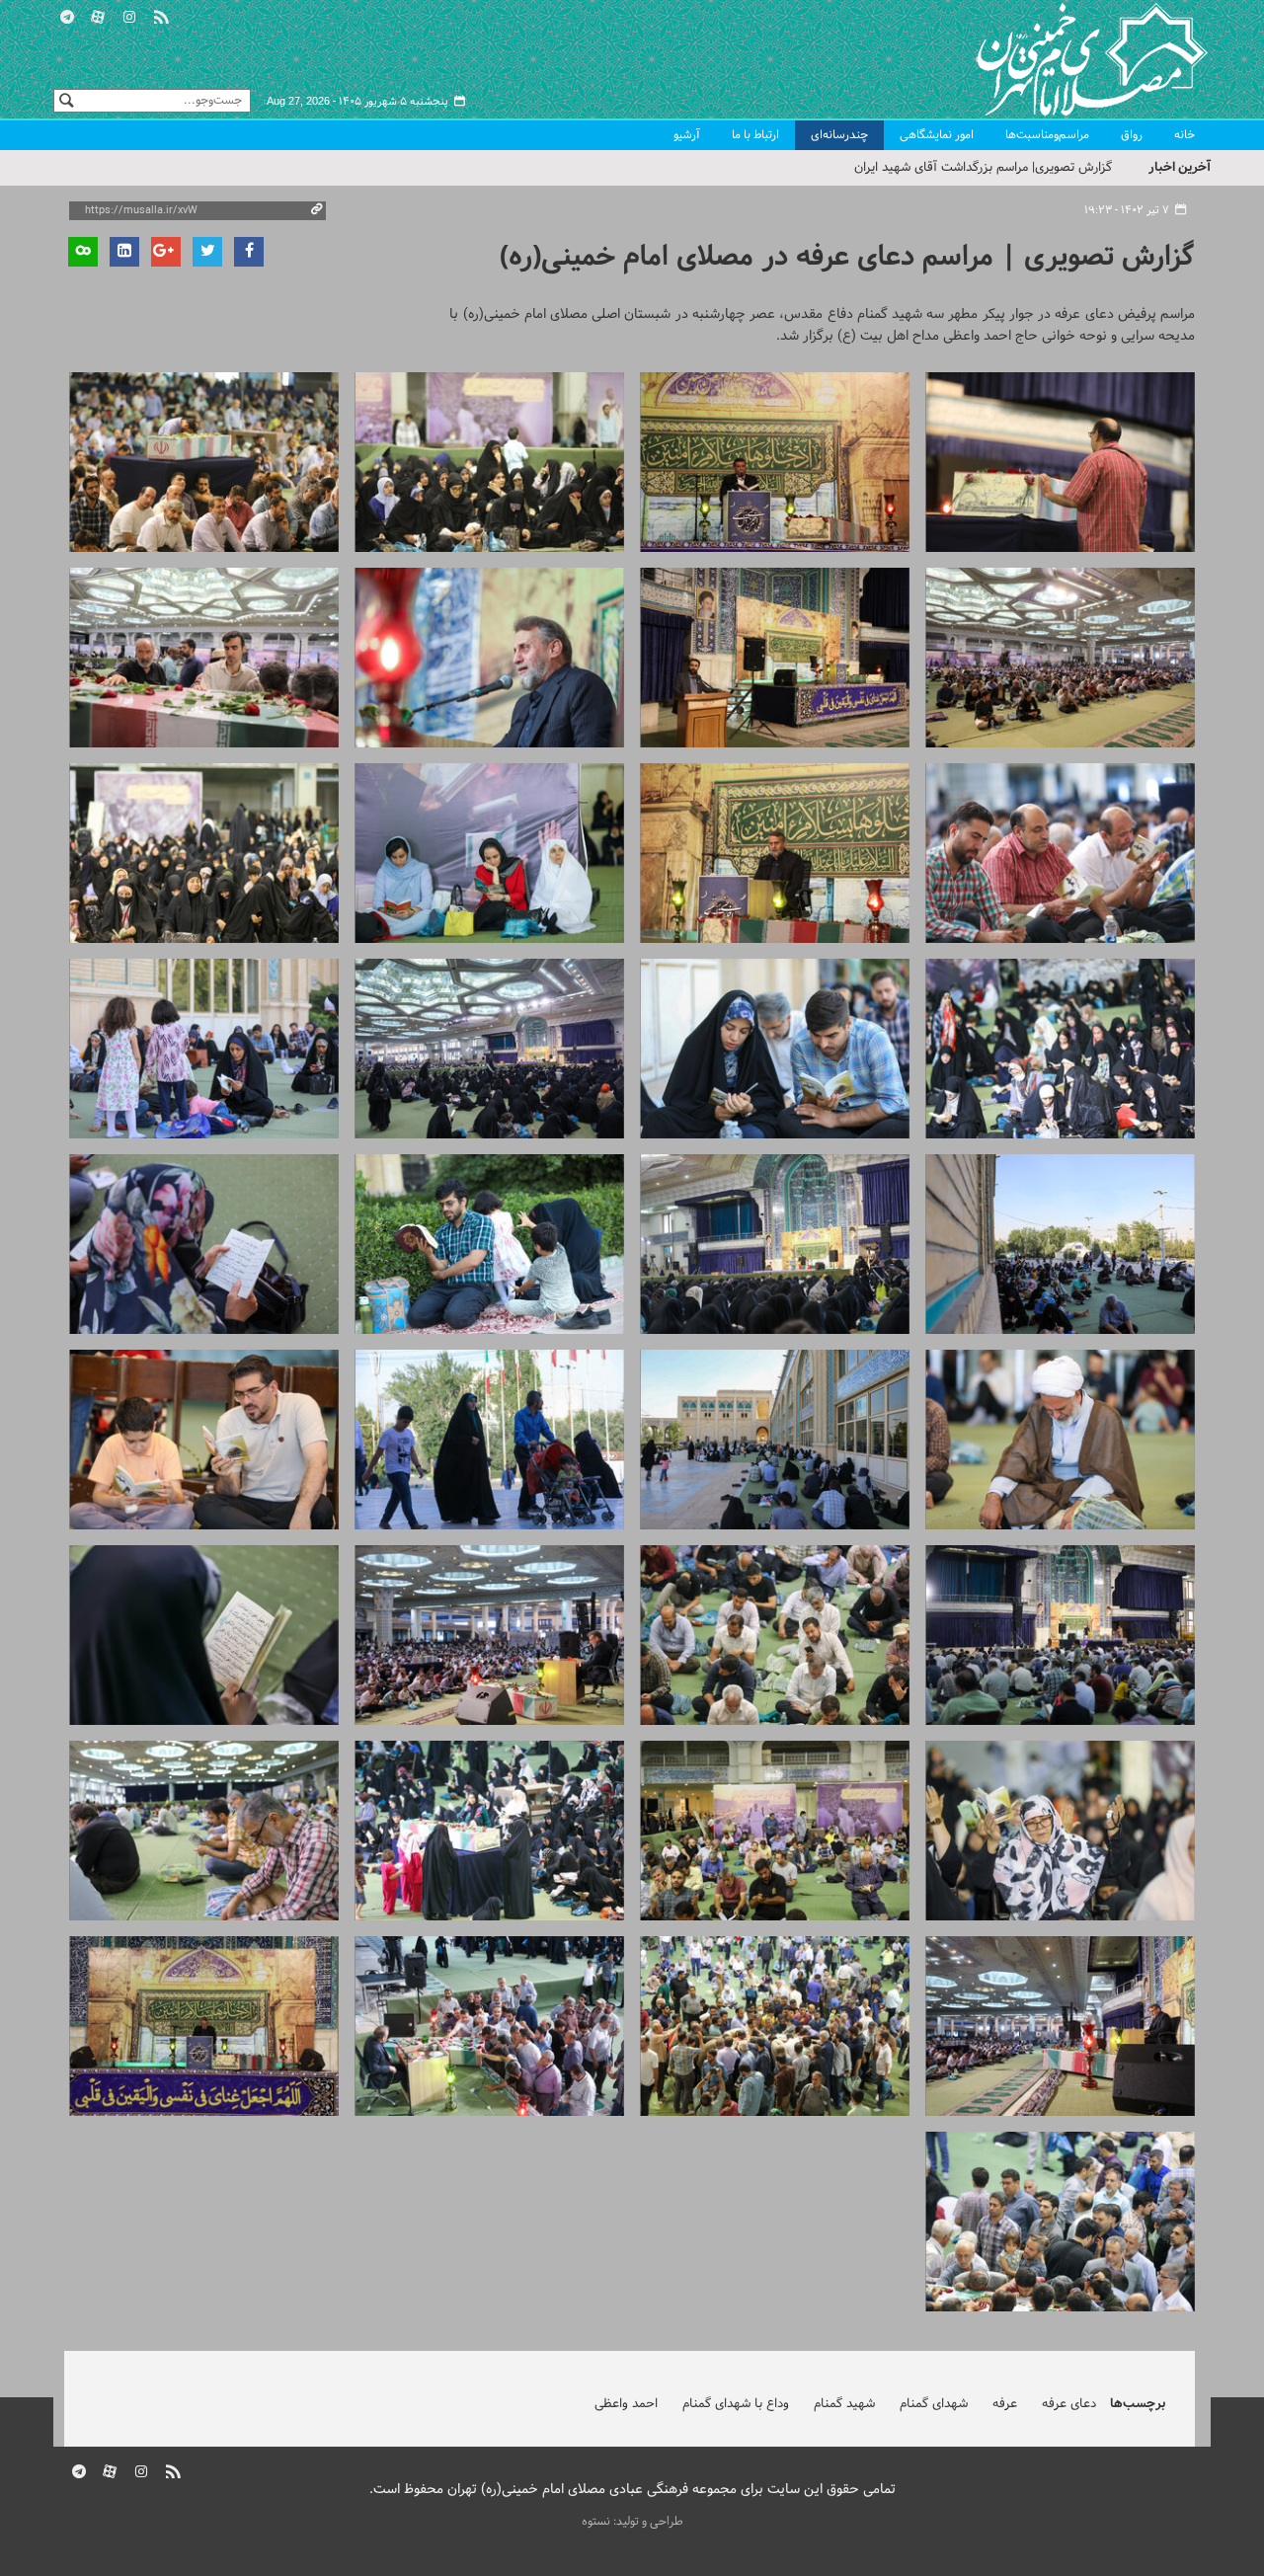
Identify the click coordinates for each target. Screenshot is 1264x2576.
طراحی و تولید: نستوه (632, 2522)
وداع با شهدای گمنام (736, 2404)
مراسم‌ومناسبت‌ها (1047, 135)
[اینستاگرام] (129, 14)
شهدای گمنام (934, 2404)
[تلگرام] (67, 14)
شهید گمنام (844, 2404)
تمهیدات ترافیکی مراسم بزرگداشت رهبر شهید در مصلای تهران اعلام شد (926, 168)
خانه (1185, 135)
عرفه (1005, 2404)
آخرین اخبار (1180, 167)
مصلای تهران (1063, 59)
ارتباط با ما (755, 135)
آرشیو (687, 135)
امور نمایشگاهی (937, 135)
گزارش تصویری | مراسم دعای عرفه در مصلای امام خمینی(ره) (847, 257)
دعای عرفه (1069, 2404)
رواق (1132, 135)
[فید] (161, 14)
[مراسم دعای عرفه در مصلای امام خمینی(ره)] (1060, 462)
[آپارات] (99, 14)
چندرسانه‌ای (839, 135)
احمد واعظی (626, 2404)
